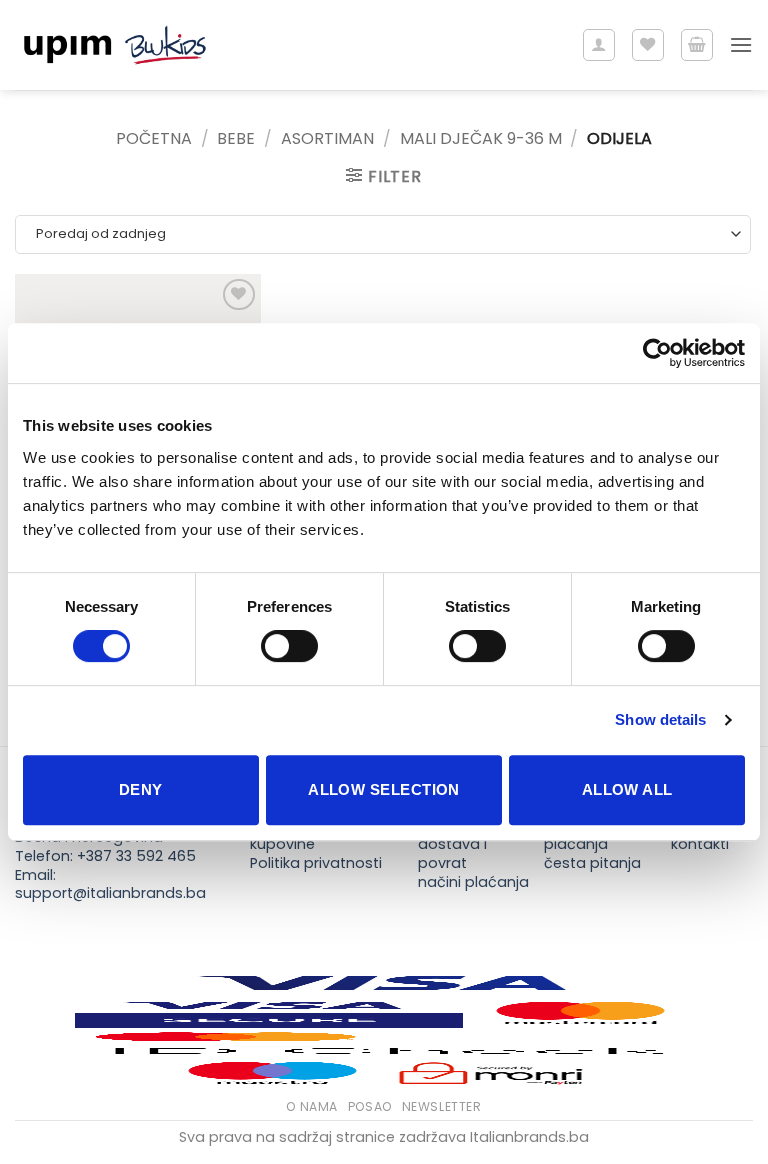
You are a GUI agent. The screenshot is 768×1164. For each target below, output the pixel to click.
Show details (660, 719)
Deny (141, 789)
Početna (154, 138)
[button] (697, 45)
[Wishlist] (648, 45)
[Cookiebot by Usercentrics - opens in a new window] (657, 353)
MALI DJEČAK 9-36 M (481, 138)
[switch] (289, 646)
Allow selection (384, 789)
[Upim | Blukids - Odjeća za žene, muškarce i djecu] (115, 45)
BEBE (236, 138)
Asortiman (327, 138)
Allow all (627, 789)
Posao (370, 1106)
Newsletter (442, 1106)
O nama (312, 1106)
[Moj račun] (599, 45)
